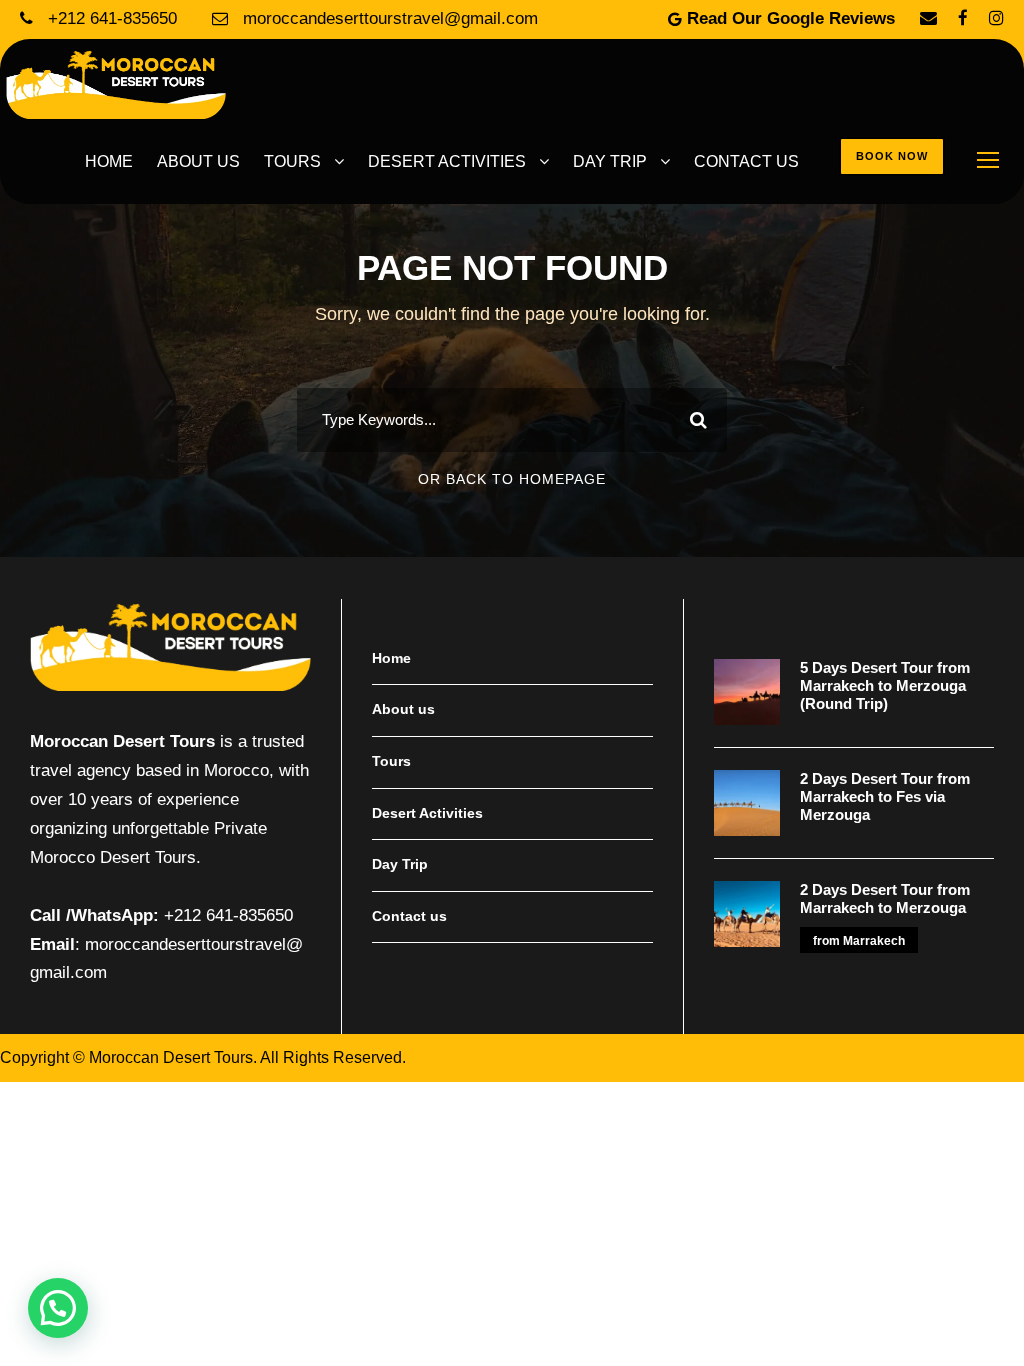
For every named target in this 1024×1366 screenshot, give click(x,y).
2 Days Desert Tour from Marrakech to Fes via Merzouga (885, 796)
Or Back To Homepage (512, 479)
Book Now (892, 156)
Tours (292, 161)
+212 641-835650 (112, 18)
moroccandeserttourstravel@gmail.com (388, 18)
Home (109, 161)
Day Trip (610, 161)
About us (198, 161)
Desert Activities (447, 161)
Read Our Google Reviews (791, 18)
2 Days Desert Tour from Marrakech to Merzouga (885, 898)
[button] (58, 1308)
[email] (928, 18)
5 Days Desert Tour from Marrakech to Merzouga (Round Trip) (885, 685)
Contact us (746, 161)
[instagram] (996, 18)
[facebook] (963, 18)
